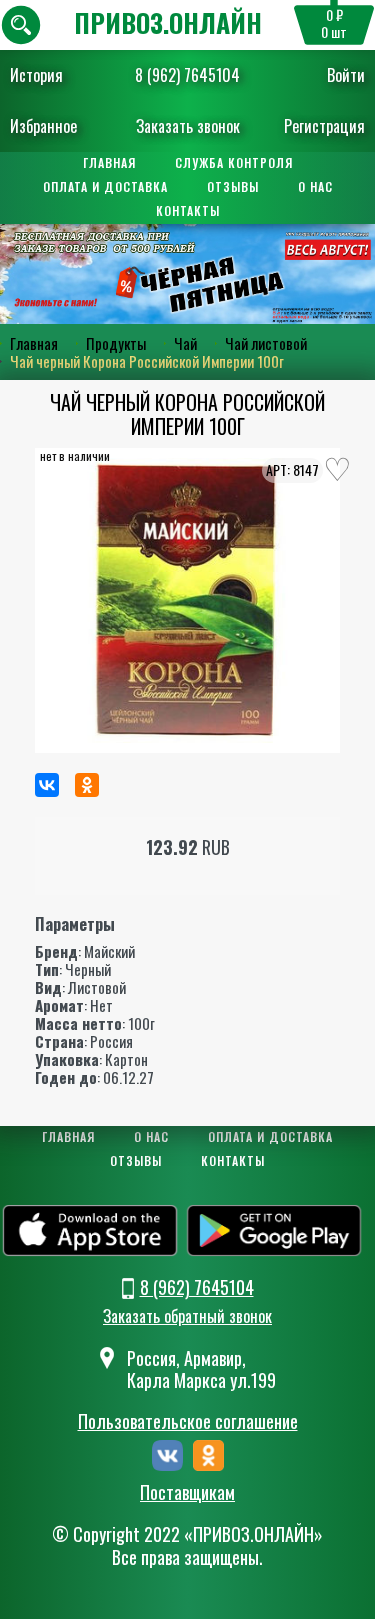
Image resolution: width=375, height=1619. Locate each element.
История (36, 75)
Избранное (43, 126)
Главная (109, 162)
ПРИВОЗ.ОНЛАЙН (168, 22)
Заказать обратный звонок (187, 1316)
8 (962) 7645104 (187, 75)
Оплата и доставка (105, 186)
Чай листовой (266, 343)
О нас (315, 186)
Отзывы (233, 186)
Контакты (188, 210)
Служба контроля (234, 162)
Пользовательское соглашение (188, 1421)
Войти (346, 75)
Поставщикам (187, 1493)
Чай (185, 343)
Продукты (116, 343)
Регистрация (324, 126)
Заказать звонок (188, 126)
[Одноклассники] (87, 785)
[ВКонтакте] (47, 785)
